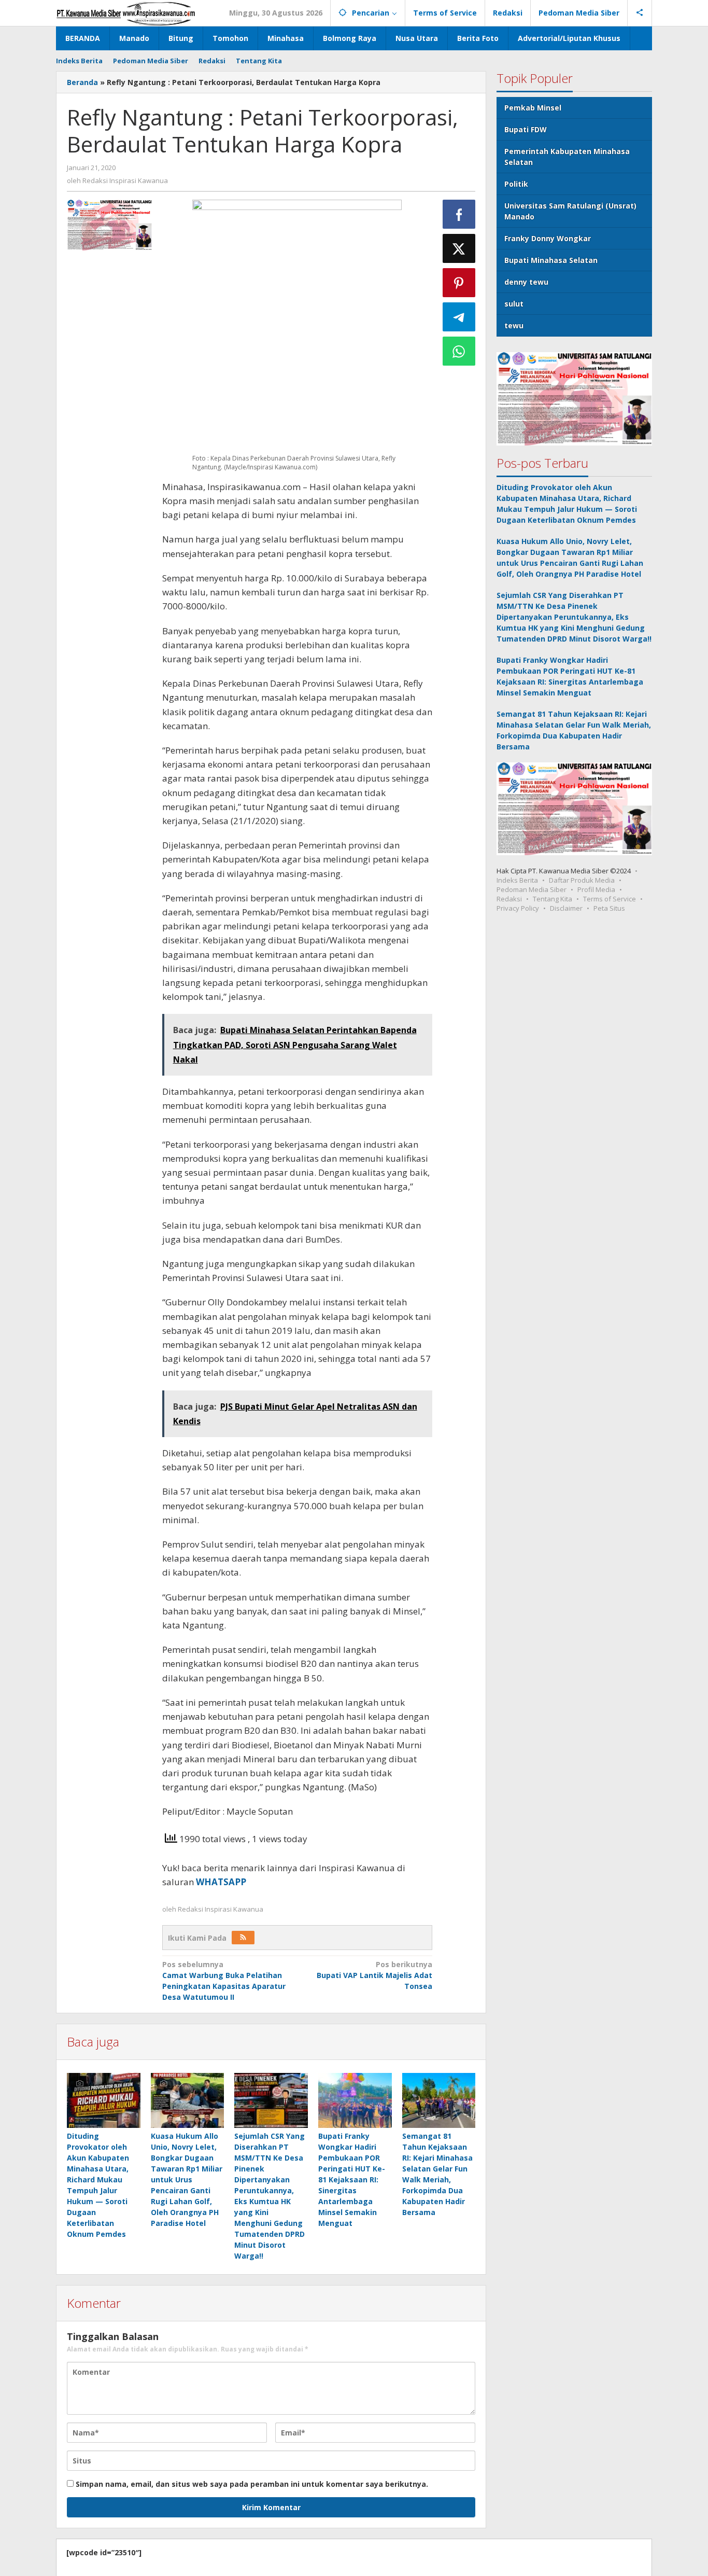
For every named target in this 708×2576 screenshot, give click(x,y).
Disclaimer (566, 908)
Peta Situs (609, 908)
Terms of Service (610, 898)
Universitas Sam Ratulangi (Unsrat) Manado (570, 211)
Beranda (82, 82)
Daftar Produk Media (582, 880)
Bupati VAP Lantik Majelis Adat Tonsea (374, 1975)
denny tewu (526, 282)
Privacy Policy (518, 908)
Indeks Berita (517, 880)
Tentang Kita (553, 898)
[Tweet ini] (459, 248)
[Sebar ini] (459, 214)
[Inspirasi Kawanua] (126, 13)
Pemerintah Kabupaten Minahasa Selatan (567, 157)
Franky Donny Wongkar (548, 238)
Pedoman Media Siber (532, 889)
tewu (514, 325)
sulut (514, 304)
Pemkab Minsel (533, 108)
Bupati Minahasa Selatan (551, 260)
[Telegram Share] (459, 317)
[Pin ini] (459, 283)
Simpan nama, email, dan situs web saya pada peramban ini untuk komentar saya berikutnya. (252, 2484)
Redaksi (509, 898)
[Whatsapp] (459, 351)
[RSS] (243, 1938)
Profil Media (596, 889)
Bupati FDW (526, 129)
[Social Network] (640, 13)
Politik (516, 184)
